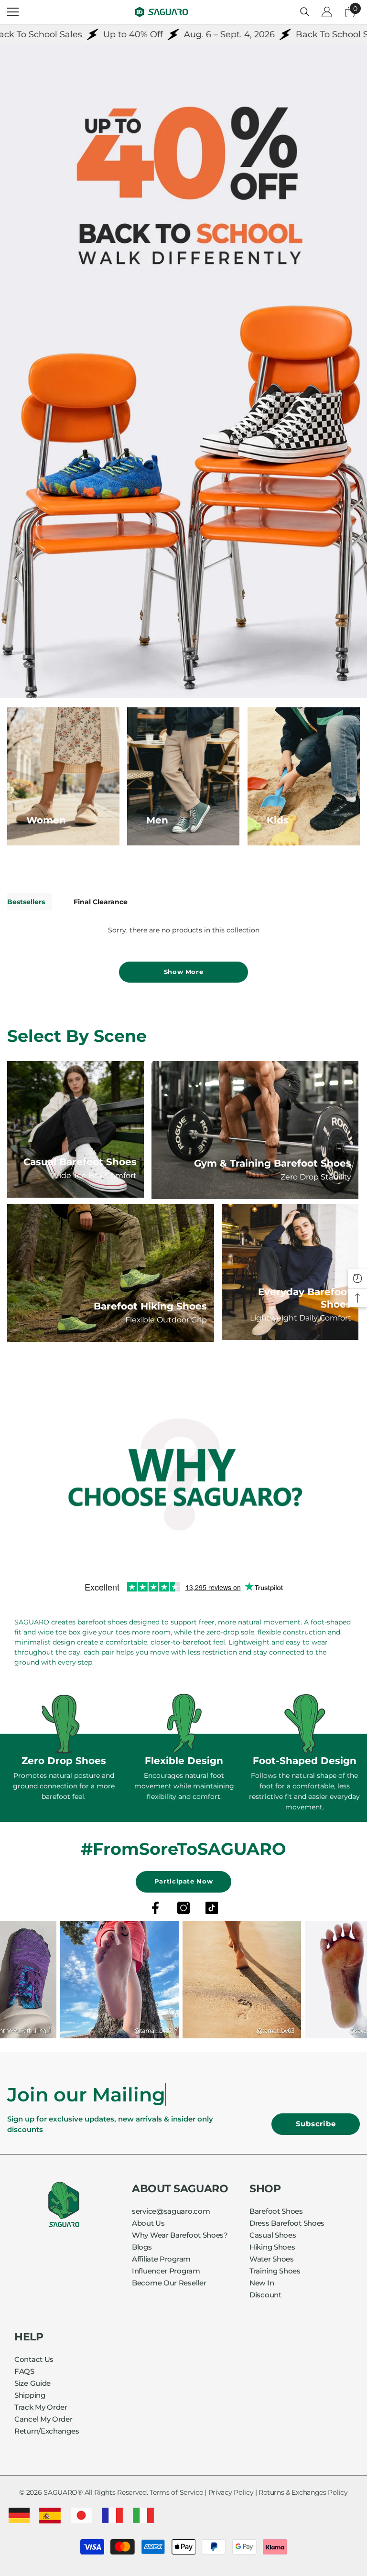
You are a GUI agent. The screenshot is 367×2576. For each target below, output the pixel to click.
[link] (183, 1477)
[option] (64, 1748)
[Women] (63, 776)
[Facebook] (155, 1908)
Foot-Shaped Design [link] (305, 1761)
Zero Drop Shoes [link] (64, 1761)
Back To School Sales (291, 34)
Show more (184, 972)
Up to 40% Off (84, 34)
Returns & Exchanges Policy (303, 2492)
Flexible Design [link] (184, 1761)
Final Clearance (101, 902)
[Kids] (304, 776)
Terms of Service (176, 2492)
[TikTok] (212, 1908)
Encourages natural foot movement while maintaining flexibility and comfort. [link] (184, 1786)
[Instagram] (183, 1908)
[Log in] (327, 12)
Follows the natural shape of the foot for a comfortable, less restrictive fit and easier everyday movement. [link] (304, 1791)
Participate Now (184, 1881)
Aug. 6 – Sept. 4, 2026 (180, 34)
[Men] (183, 776)
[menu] (13, 12)
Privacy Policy (231, 2492)
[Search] (305, 12)
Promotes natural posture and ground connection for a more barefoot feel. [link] (64, 1786)
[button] (357, 1278)
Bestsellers (26, 902)
